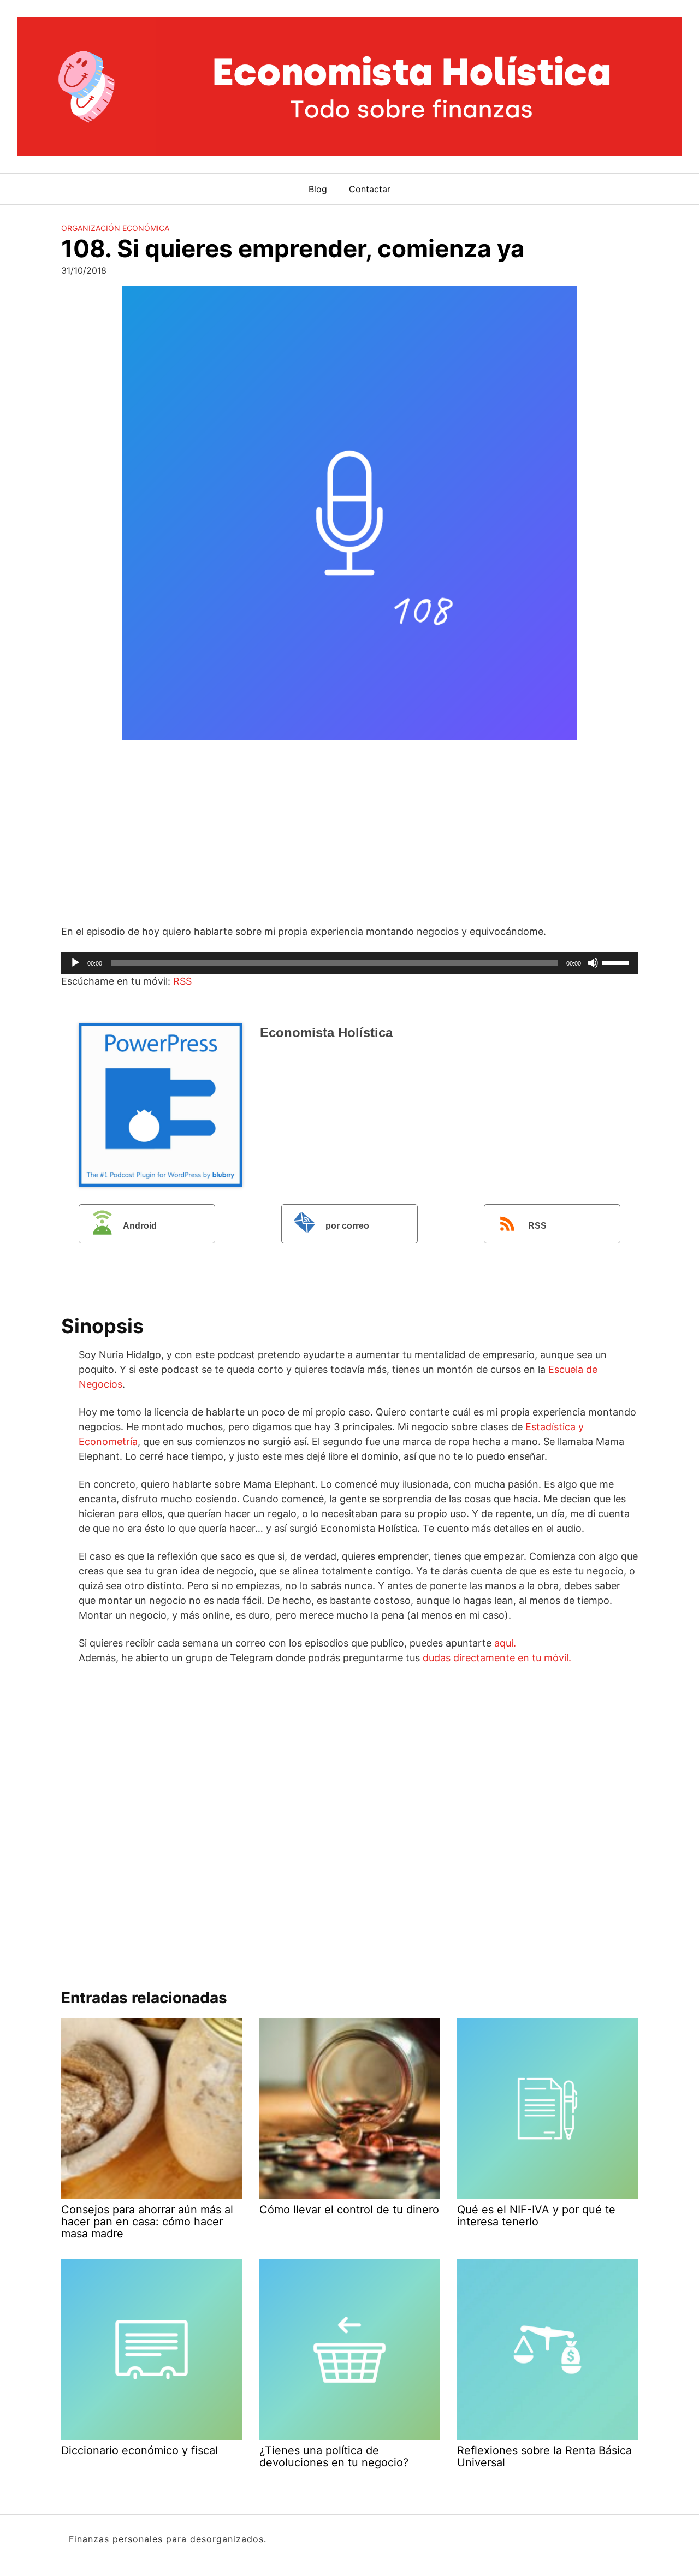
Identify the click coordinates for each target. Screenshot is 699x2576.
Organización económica (115, 228)
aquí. (505, 1643)
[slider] (617, 962)
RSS (182, 981)
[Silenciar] (593, 963)
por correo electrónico (330, 1232)
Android (140, 1226)
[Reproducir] (75, 963)
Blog (318, 189)
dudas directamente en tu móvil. (497, 1658)
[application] (349, 963)
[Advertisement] (349, 834)
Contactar (370, 189)
